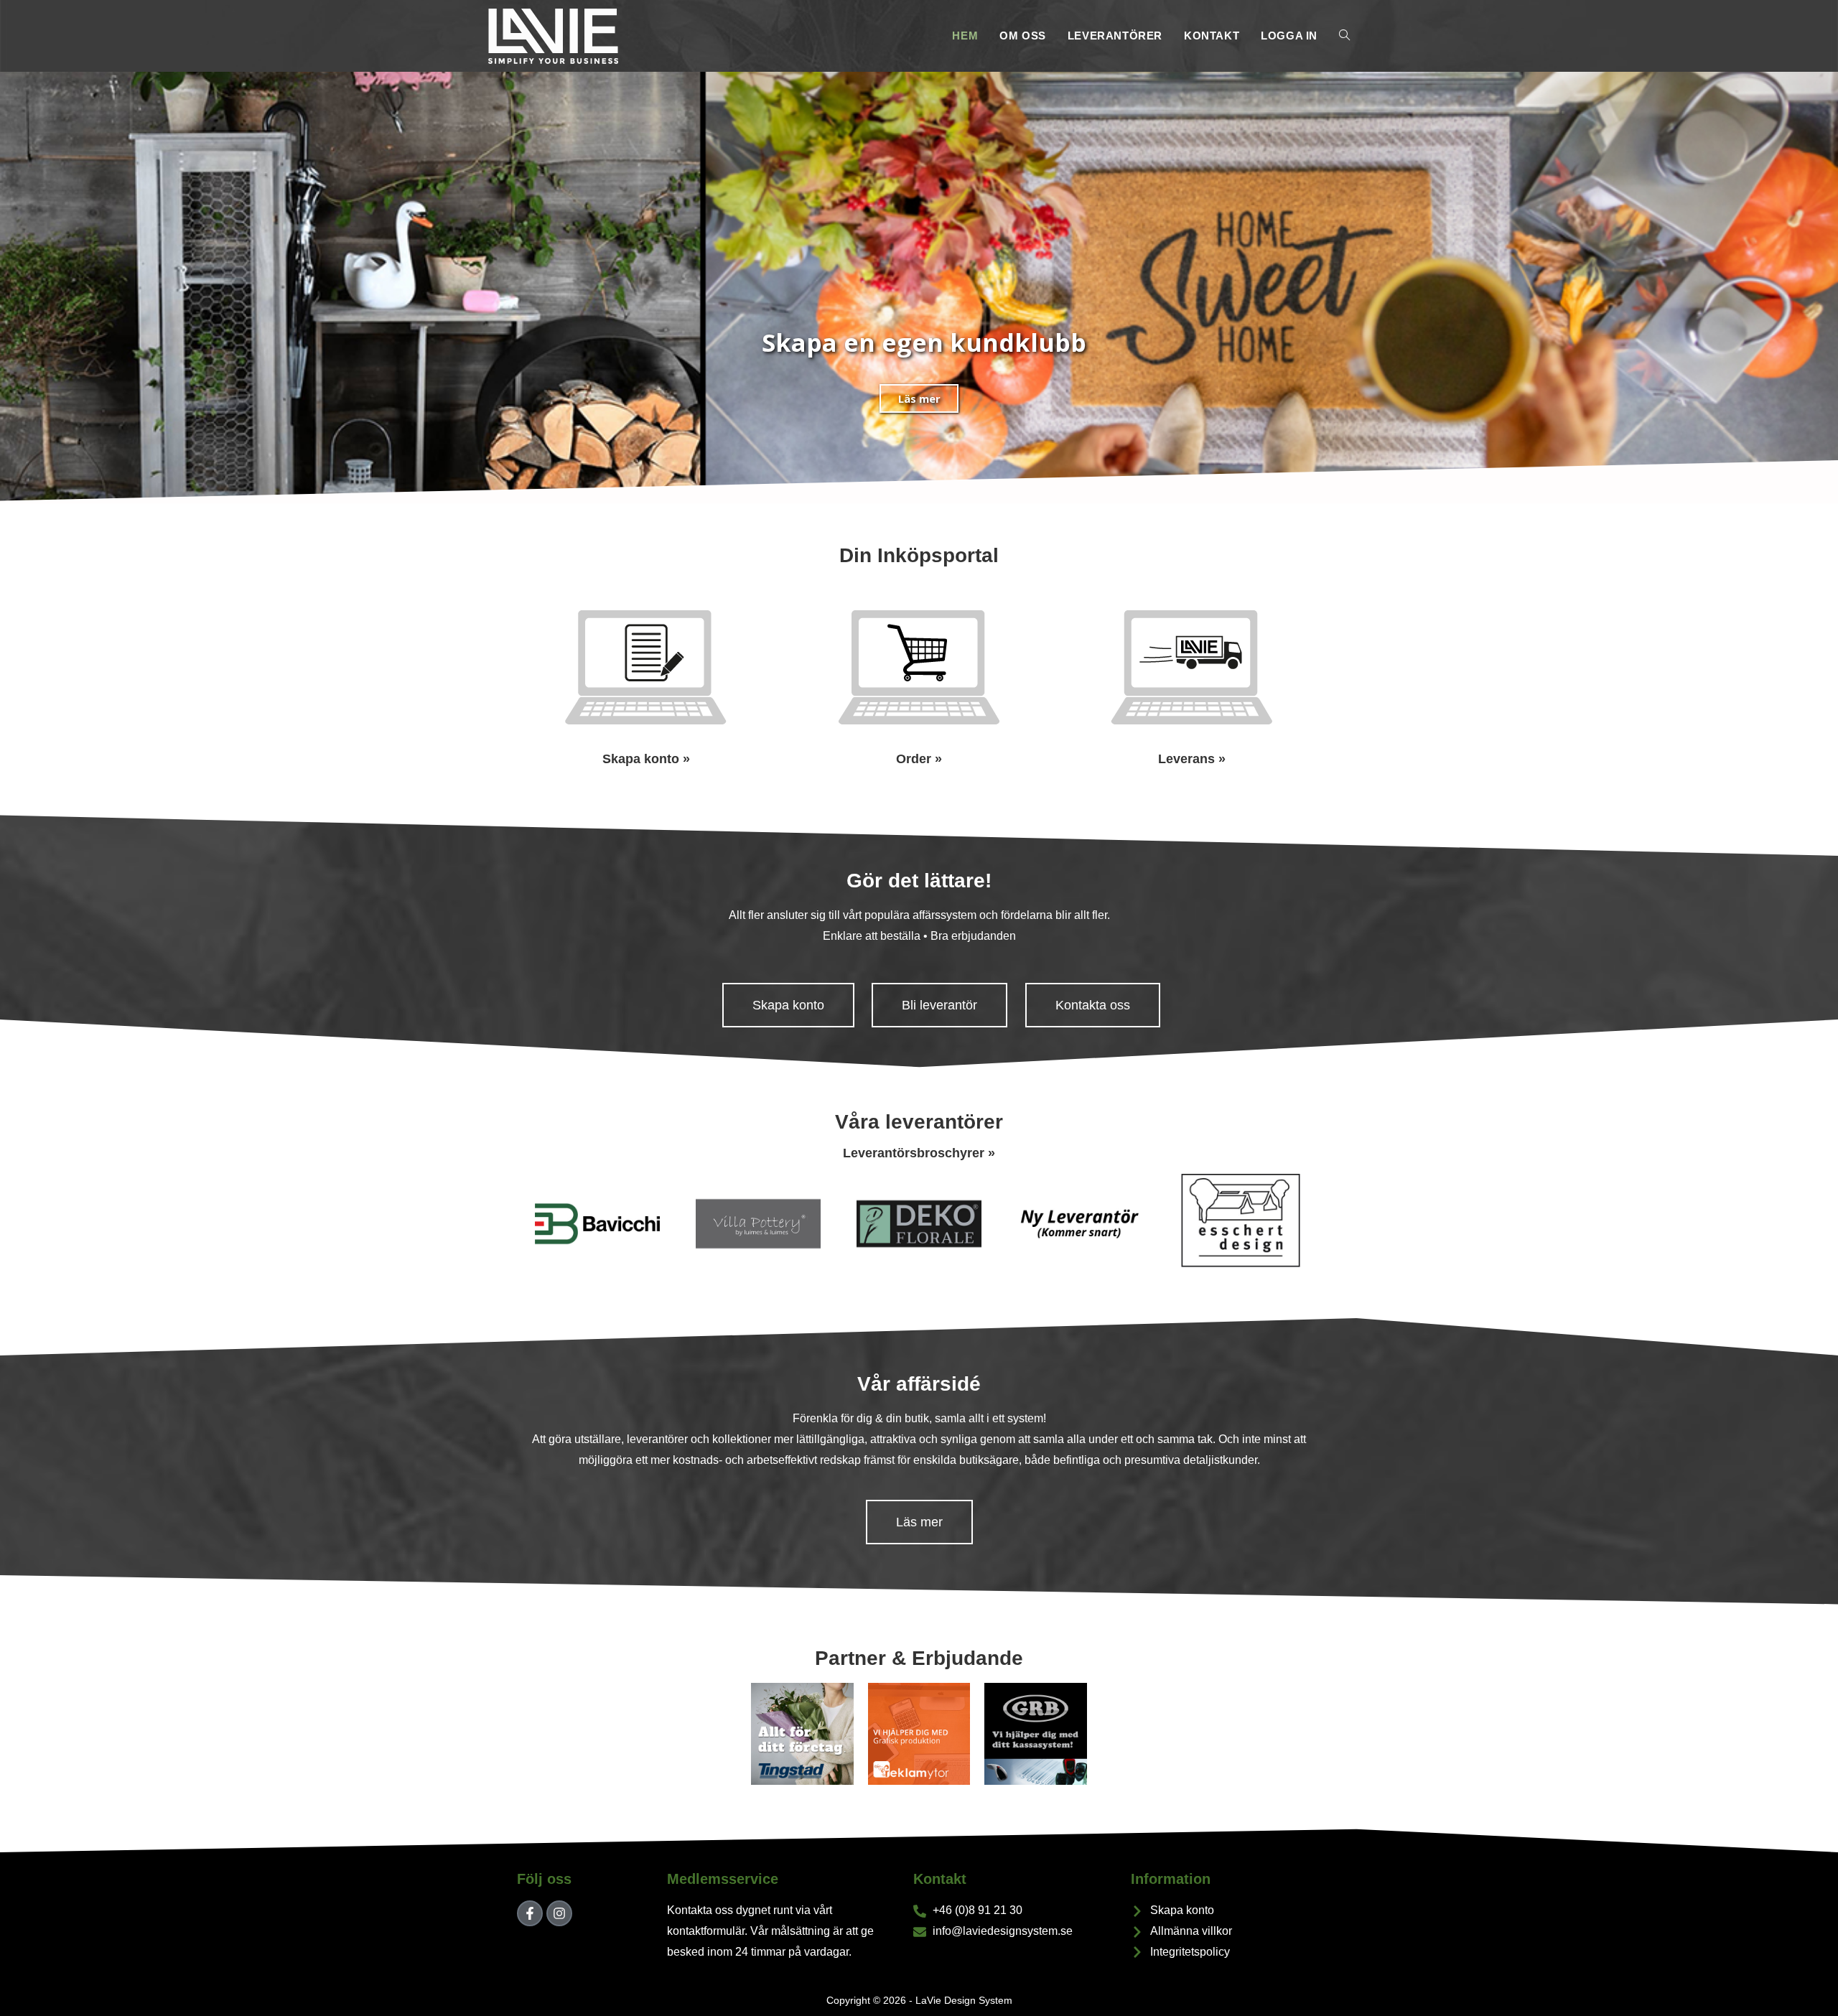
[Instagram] (559, 1913)
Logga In (1289, 36)
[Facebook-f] (530, 1913)
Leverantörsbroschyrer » (919, 1153)
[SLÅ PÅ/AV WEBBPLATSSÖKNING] (1344, 36)
